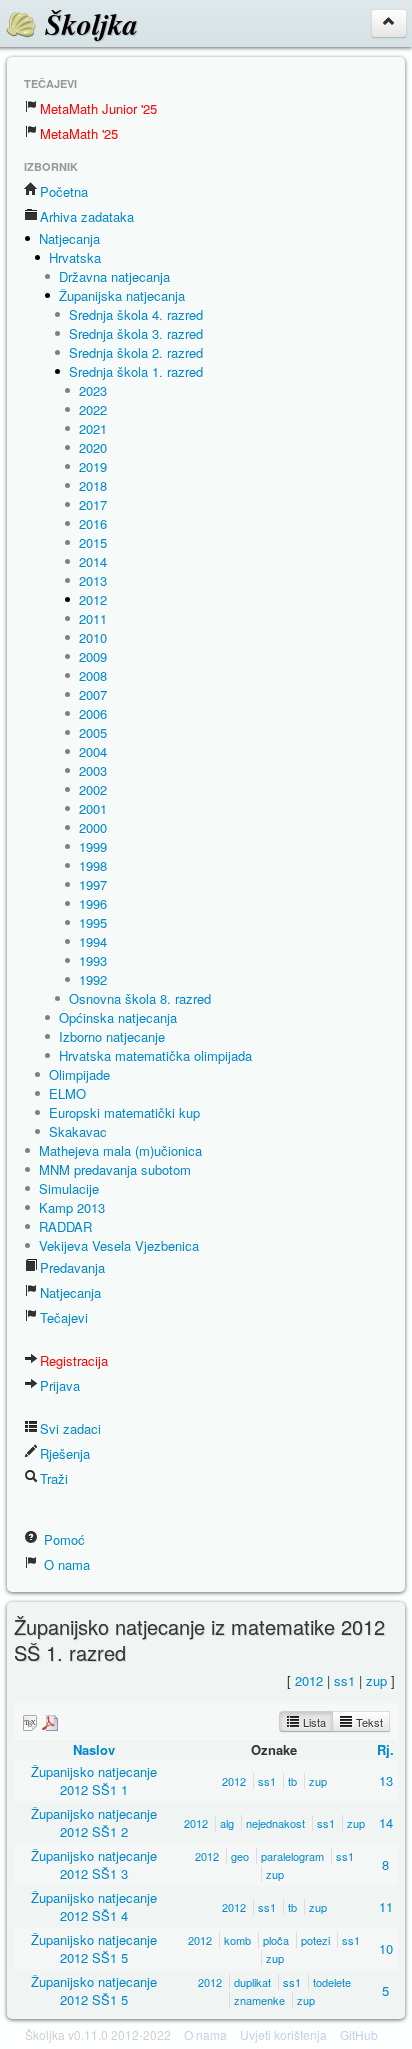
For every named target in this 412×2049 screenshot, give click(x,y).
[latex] (30, 1721)
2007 (93, 694)
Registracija (74, 1360)
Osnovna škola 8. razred (140, 998)
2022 (93, 409)
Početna (64, 191)
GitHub (359, 2034)
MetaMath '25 (79, 133)
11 (386, 1906)
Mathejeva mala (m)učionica (120, 1150)
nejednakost (275, 1823)
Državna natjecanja (114, 276)
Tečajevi (64, 1317)
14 (386, 1822)
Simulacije (69, 1188)
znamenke (259, 2000)
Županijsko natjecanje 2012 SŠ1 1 (94, 1780)
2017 (93, 504)
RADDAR (65, 1226)
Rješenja (65, 1453)
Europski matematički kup (124, 1112)
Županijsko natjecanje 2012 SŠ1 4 (94, 1906)
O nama (65, 1564)
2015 (93, 542)
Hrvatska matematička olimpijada (155, 1055)
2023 (93, 390)
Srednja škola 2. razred (136, 352)
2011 (93, 618)
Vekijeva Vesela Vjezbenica (119, 1245)
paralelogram (292, 1856)
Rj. (385, 1749)
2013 (93, 580)
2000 (93, 827)
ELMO (67, 1093)
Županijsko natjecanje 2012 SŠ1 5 (94, 1948)
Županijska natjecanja (122, 295)
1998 (93, 865)
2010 (93, 637)
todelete (332, 1982)
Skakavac (78, 1131)
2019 (93, 466)
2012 (93, 599)
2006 (93, 713)
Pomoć (62, 1539)
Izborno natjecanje (112, 1036)
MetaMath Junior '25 (98, 108)
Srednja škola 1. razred (136, 371)
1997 (93, 884)
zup (376, 1680)
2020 (93, 447)
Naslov (94, 1749)
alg (227, 1823)
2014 (93, 561)
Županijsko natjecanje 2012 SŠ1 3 (94, 1864)
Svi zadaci (70, 1428)
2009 (93, 656)
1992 (93, 979)
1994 (93, 941)
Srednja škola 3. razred (136, 333)
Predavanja (72, 1267)
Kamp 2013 (72, 1207)
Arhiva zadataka (87, 216)
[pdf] (50, 1721)
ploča (276, 1940)
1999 (93, 846)
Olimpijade (79, 1074)
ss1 (344, 1680)
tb (292, 1781)
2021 (93, 428)
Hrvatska (75, 257)
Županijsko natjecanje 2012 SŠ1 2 (94, 1822)
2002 (93, 789)
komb (237, 1940)
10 (386, 1948)
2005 (93, 732)
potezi (315, 1940)
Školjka (87, 24)
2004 (93, 751)
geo (240, 1856)
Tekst (368, 1722)
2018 (93, 485)
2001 (93, 808)
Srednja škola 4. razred (136, 314)
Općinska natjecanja (118, 1017)
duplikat (252, 1982)
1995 (93, 922)
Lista (313, 1722)
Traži (54, 1478)
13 (386, 1780)
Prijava (60, 1385)
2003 (93, 770)
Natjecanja (69, 238)
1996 (93, 903)
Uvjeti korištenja (283, 2034)
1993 (93, 960)
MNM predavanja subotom (115, 1169)
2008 (93, 675)
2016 (93, 523)
